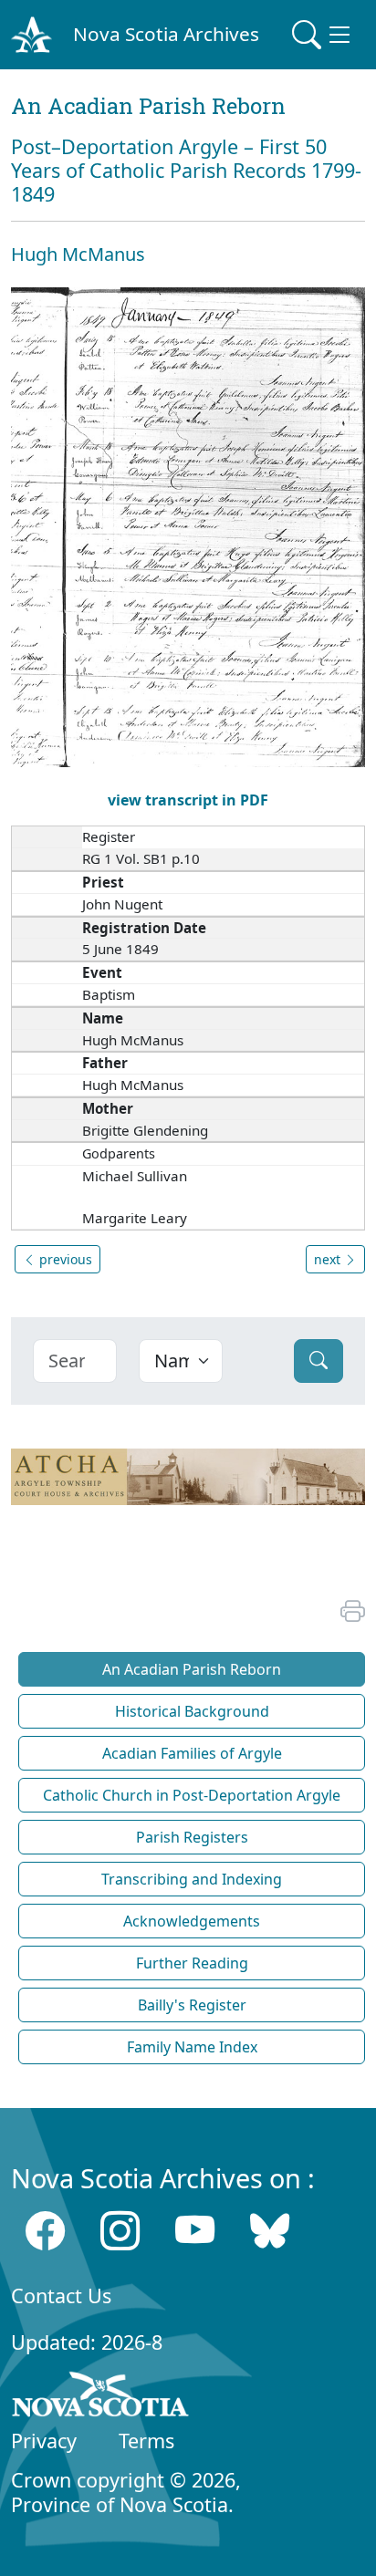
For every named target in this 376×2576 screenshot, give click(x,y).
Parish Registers (192, 1837)
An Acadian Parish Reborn (192, 1669)
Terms (146, 2441)
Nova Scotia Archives (166, 34)
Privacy (44, 2441)
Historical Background (192, 1711)
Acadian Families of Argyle (192, 1753)
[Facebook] (45, 2231)
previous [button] (64, 1259)
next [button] (329, 1259)
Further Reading (192, 1963)
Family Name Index (192, 2047)
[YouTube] (195, 2231)
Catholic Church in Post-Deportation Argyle (192, 1795)
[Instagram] (120, 2231)
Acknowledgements (192, 1921)
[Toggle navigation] (323, 35)
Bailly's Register (192, 2005)
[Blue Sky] (270, 2231)
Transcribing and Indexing (192, 1879)
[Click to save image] (188, 526)
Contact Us (61, 2296)
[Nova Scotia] (101, 2397)
